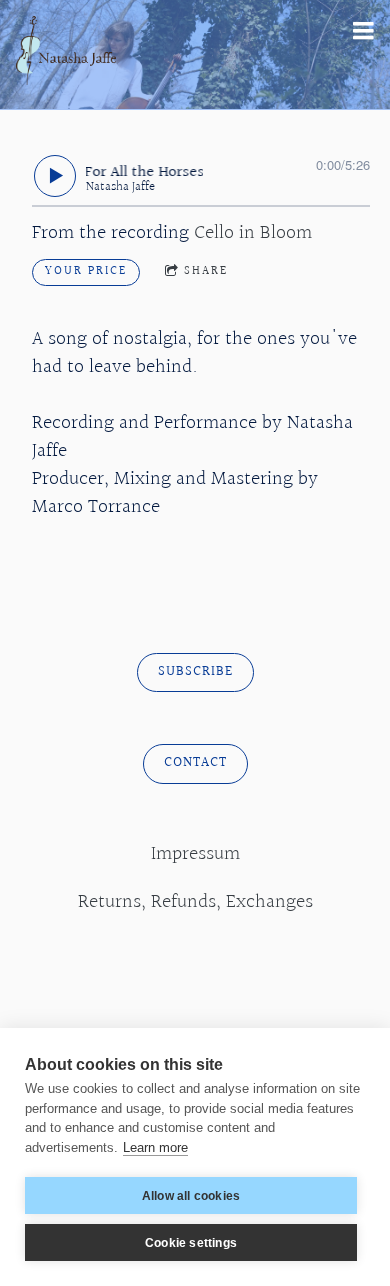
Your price (86, 271)
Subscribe (195, 672)
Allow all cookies (191, 1196)
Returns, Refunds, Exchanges (195, 902)
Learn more (155, 1147)
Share (206, 271)
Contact (195, 763)
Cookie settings (191, 1243)
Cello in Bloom (253, 233)
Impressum (195, 854)
